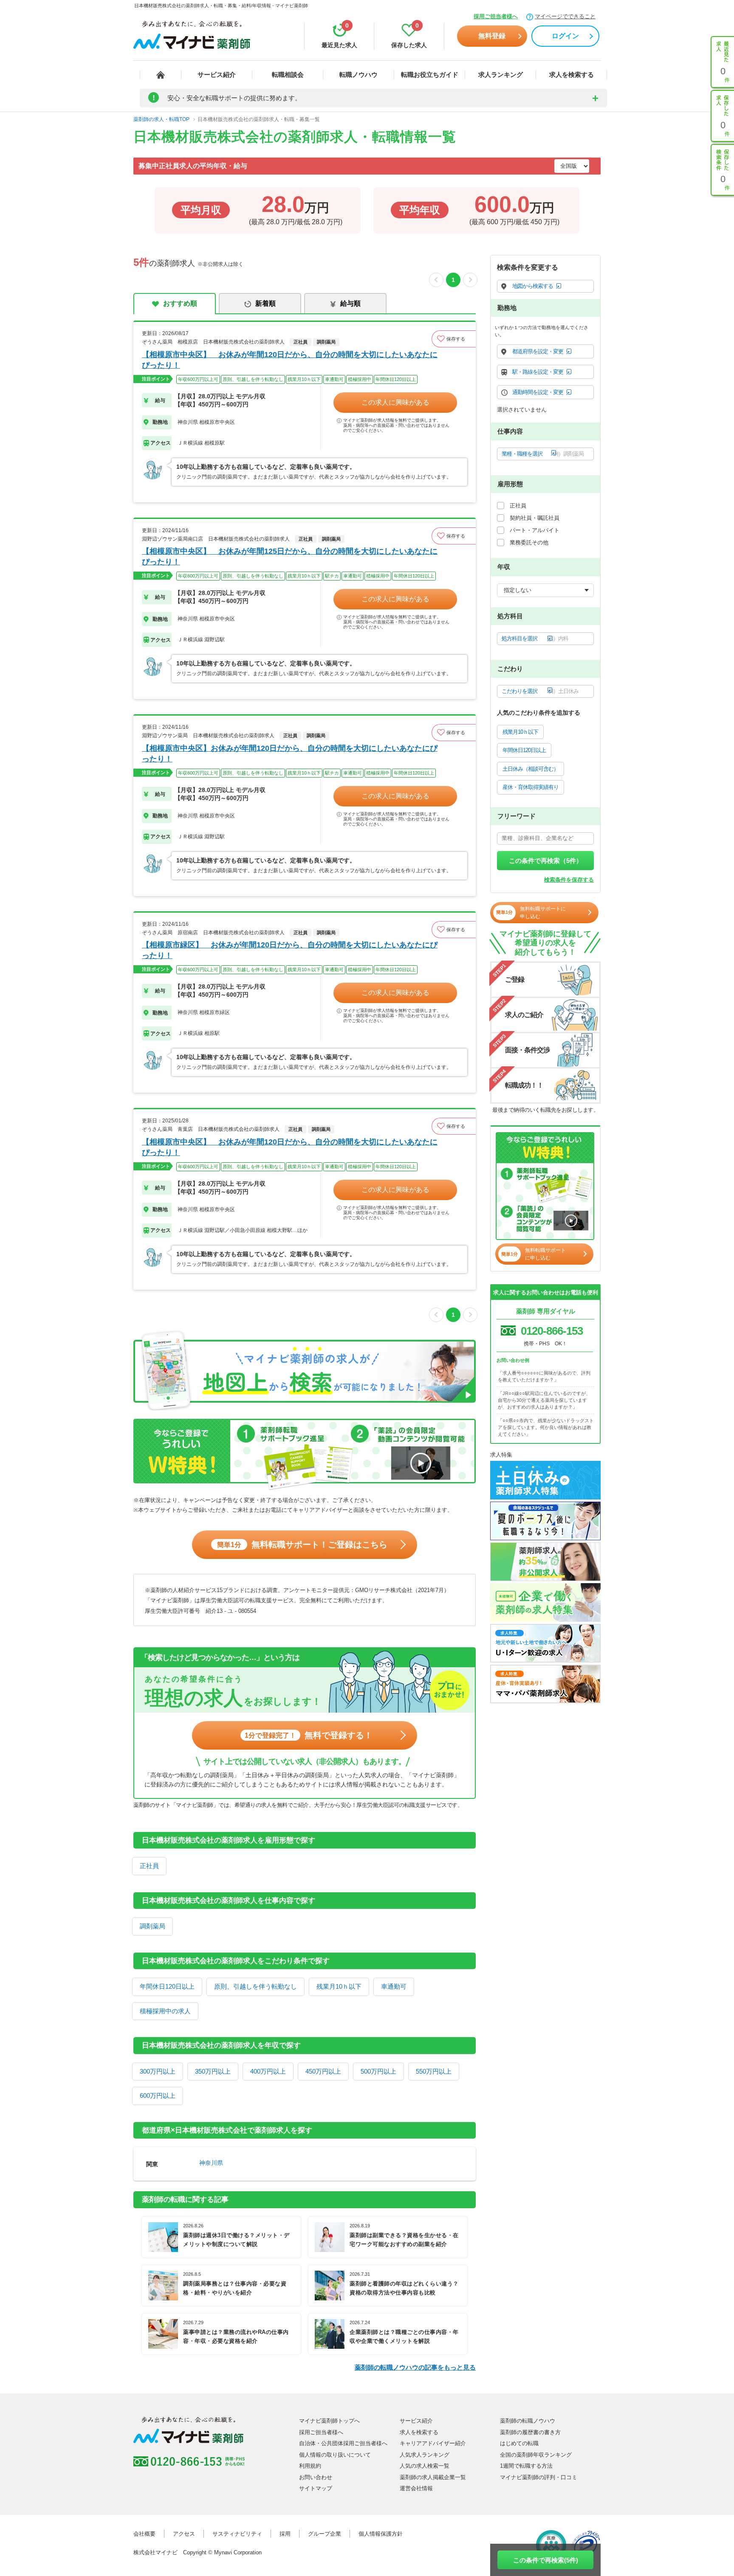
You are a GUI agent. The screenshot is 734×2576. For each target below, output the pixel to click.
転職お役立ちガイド (430, 75)
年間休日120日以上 (167, 1986)
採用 (285, 2534)
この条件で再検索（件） (546, 861)
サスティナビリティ (237, 2534)
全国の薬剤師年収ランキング (536, 2455)
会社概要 (144, 2534)
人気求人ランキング (425, 2455)
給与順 (350, 303)
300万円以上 (158, 2071)
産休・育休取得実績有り (531, 787)
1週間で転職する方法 (526, 2466)
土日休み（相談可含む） (531, 769)
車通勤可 (394, 1986)
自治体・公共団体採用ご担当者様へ (343, 2443)
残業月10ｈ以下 (339, 1986)
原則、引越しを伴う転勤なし (255, 1986)
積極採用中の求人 (165, 2011)
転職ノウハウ (359, 75)
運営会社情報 (416, 2488)
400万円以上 (268, 2071)
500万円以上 (378, 2071)
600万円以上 (158, 2095)
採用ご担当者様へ (496, 16)
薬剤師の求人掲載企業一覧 (433, 2477)
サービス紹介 (217, 75)
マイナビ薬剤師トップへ (329, 2421)
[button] (454, 339)
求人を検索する (572, 75)
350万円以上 (213, 2071)
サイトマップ (316, 2488)
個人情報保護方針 (381, 2534)
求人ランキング (501, 75)
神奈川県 (211, 2163)
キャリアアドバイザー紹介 (433, 2443)
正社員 (149, 1866)
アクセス (184, 2534)
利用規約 (310, 2466)
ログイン (565, 36)
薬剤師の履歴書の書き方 (530, 2432)
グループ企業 (325, 2534)
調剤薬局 (152, 1926)
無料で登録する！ (309, 1735)
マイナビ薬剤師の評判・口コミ (539, 2477)
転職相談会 (288, 75)
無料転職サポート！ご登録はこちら (302, 1544)
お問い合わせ (316, 2477)
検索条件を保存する (569, 880)
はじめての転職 (519, 2443)
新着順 (265, 303)
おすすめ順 (180, 303)
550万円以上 (434, 2071)
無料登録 (492, 36)
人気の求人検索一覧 (425, 2466)
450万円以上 (323, 2071)
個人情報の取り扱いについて (335, 2455)
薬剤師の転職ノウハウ (528, 2421)
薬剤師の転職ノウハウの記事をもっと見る (415, 2367)
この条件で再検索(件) (546, 2560)
